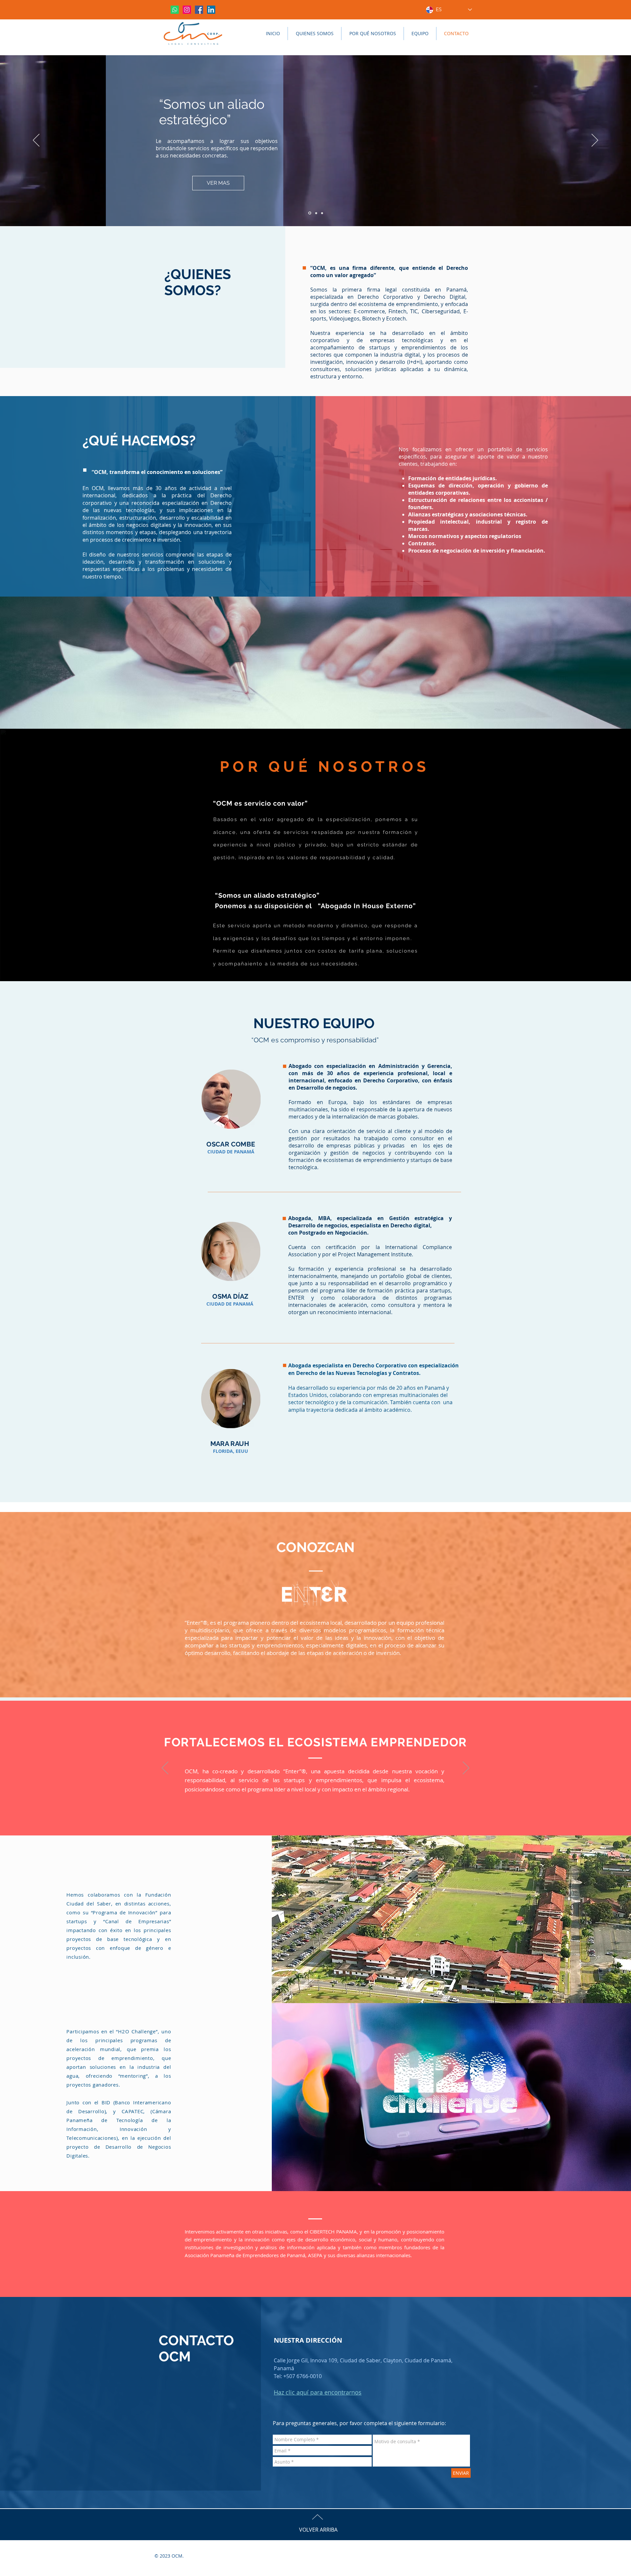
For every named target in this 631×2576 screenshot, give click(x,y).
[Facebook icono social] (199, 10)
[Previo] (36, 141)
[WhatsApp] (175, 10)
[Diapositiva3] (322, 213)
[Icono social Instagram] (187, 10)
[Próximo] (595, 141)
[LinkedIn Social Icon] (211, 10)
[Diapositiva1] (309, 213)
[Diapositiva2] (316, 213)
